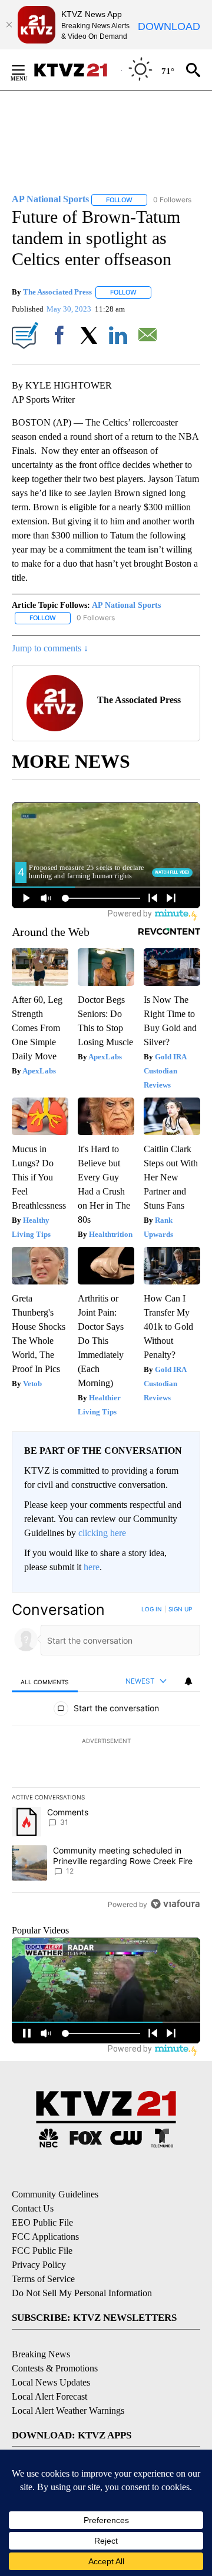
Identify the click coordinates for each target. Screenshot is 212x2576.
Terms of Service (43, 2279)
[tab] (45, 1682)
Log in (152, 1609)
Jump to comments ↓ (50, 648)
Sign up (180, 1609)
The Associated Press (57, 292)
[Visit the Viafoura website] (175, 1904)
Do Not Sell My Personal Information (82, 2293)
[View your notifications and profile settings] (188, 1681)
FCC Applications (45, 2237)
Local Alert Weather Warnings (68, 2411)
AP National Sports (126, 605)
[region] (106, 1759)
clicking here (102, 1533)
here (92, 1567)
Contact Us (33, 2208)
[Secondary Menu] (27, 70)
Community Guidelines (55, 2194)
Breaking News (41, 2354)
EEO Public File (42, 2222)
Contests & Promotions (55, 2368)
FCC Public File (42, 2251)
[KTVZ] (77, 70)
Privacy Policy (39, 2265)
